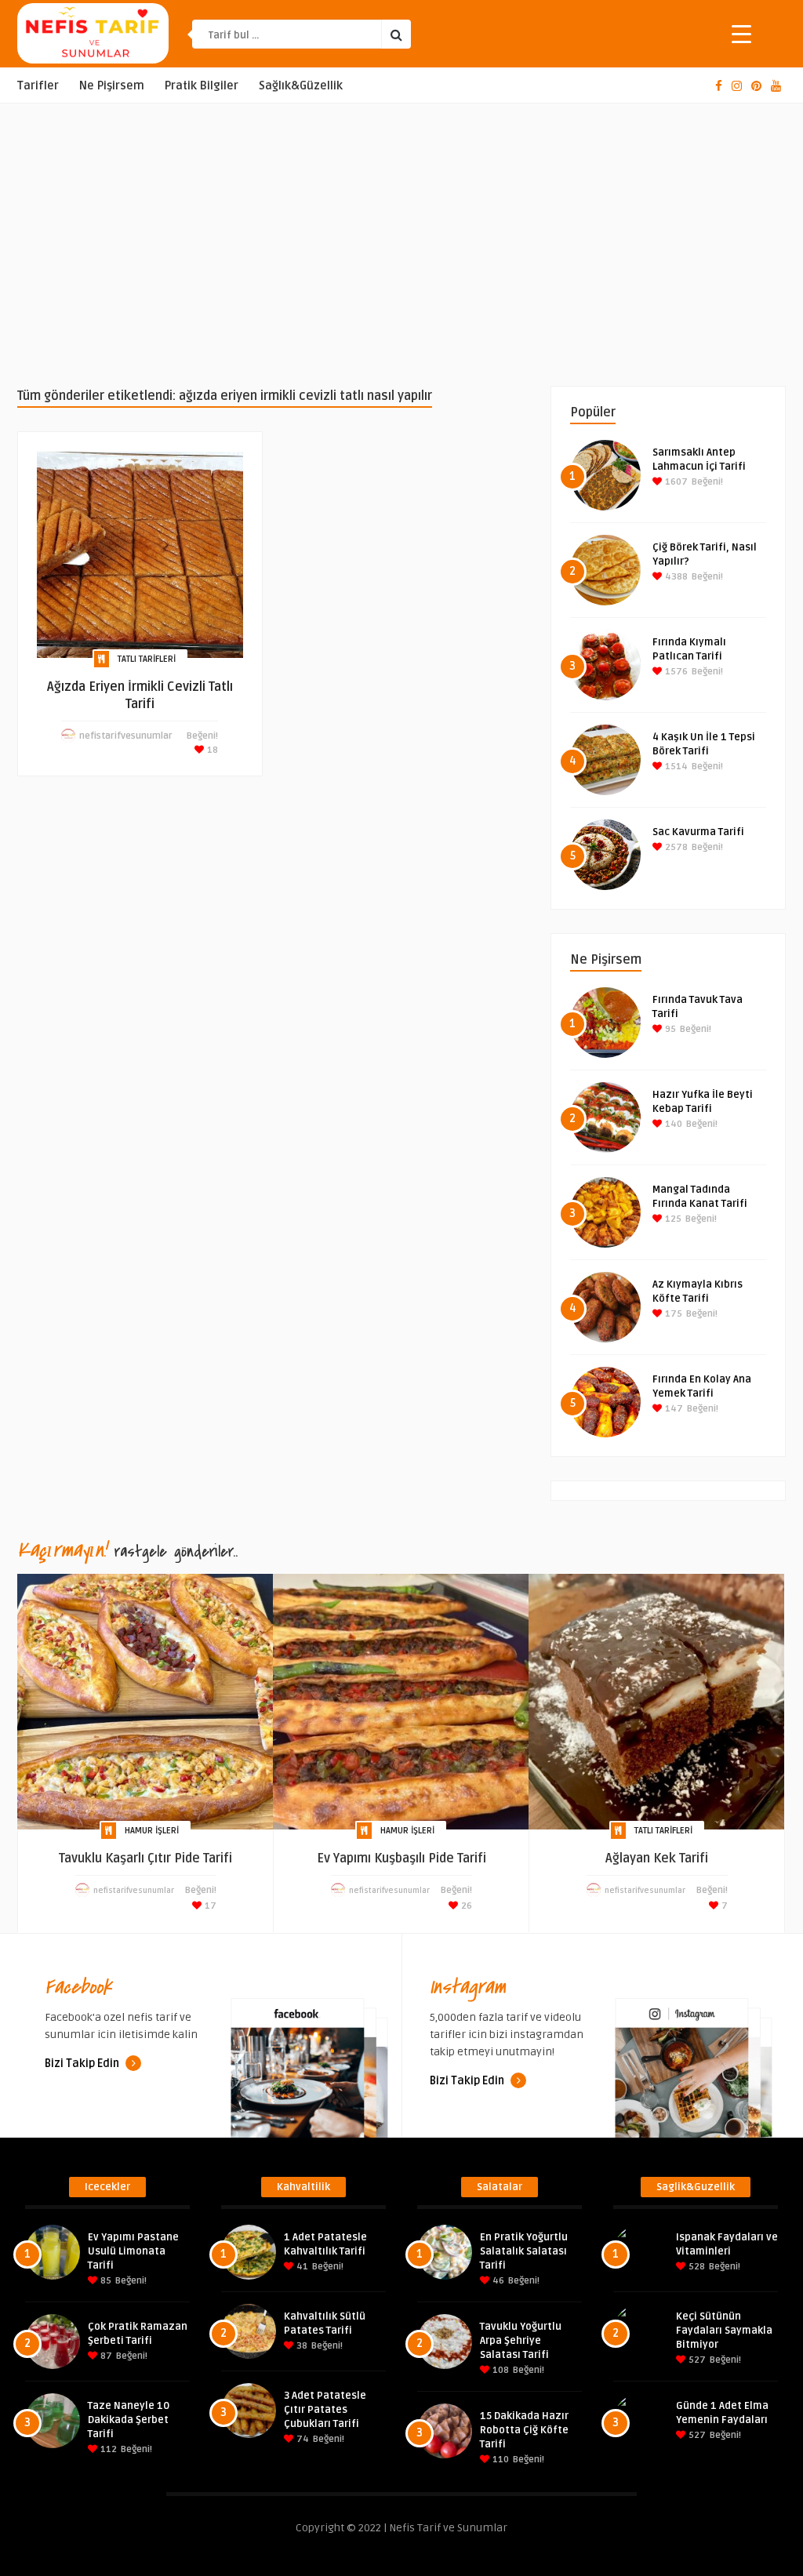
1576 (675, 672)
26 (465, 1906)
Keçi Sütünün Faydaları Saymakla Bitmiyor (724, 2331)
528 (696, 2267)
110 (500, 2460)
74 (302, 2439)
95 (669, 1029)
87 (105, 2356)
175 (672, 1314)
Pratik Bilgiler (202, 86)
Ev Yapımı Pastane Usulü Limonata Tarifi (133, 2251)
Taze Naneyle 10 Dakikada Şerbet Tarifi (129, 2420)
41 (301, 2267)
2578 (675, 847)
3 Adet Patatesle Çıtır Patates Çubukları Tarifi (325, 2410)
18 (211, 750)
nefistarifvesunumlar (126, 736)
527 (696, 2360)
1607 (675, 482)
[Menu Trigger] (741, 33)
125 (672, 1219)
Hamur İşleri (152, 1831)
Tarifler (38, 86)
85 (105, 2281)
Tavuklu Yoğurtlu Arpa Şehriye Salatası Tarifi (521, 2341)
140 (672, 1124)
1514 (675, 767)
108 (500, 2370)
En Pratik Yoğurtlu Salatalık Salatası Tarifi (524, 2251)
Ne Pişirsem (112, 86)
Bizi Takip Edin (83, 2064)
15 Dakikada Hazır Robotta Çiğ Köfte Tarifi (524, 2430)
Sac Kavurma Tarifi (698, 832)
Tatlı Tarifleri (147, 659)
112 (107, 2449)
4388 (675, 577)
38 (301, 2346)
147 (673, 1409)
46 (497, 2281)
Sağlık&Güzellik (301, 86)
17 (209, 1906)
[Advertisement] (401, 245)
